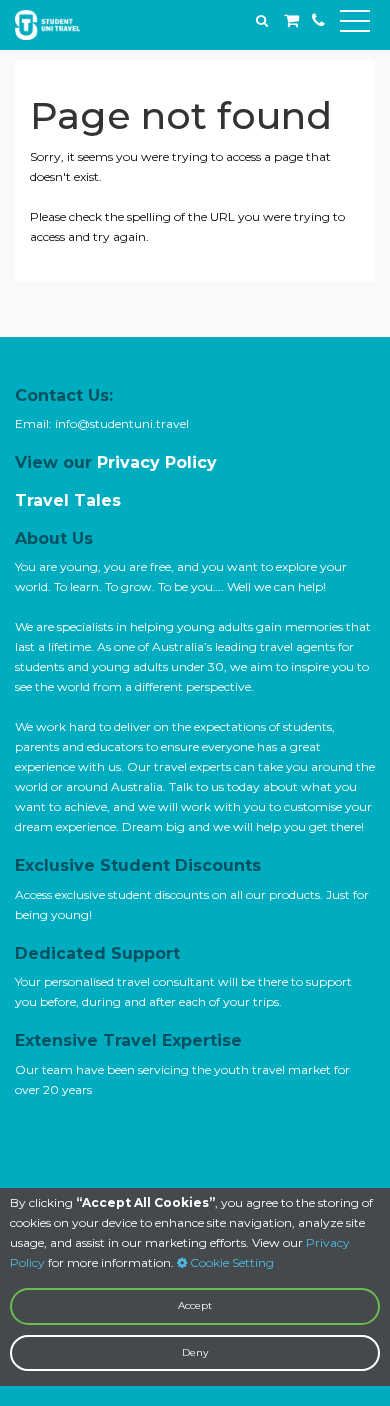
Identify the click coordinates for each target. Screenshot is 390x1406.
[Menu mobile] (355, 25)
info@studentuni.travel (122, 423)
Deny (195, 1352)
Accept (195, 1305)
